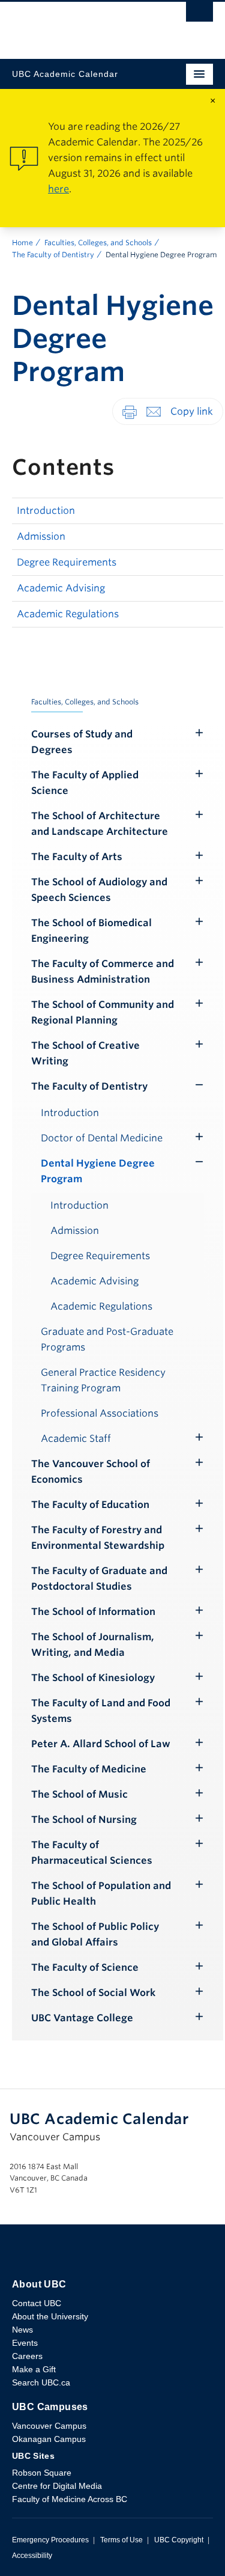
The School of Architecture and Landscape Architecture (100, 824)
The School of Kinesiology (93, 1678)
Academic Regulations (68, 614)
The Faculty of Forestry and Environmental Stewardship (98, 1538)
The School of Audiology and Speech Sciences (99, 890)
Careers (27, 2356)
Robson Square (42, 2473)
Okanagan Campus (49, 2439)
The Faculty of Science (85, 1967)
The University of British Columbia (82, 25)
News (22, 2330)
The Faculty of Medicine (89, 1769)
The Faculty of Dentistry (53, 255)
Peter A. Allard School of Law (101, 1744)
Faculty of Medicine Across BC (70, 2499)
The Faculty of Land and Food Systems (101, 1711)
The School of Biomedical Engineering (91, 931)
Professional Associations (100, 1413)
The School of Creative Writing (85, 1053)
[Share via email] (154, 411)
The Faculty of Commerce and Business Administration (103, 972)
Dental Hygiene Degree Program (98, 1171)
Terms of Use (121, 2540)
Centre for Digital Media (57, 2486)
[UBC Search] (199, 15)
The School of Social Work (93, 1993)
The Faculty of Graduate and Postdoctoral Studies (99, 1579)
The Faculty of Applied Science (85, 783)
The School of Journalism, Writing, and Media (93, 1645)
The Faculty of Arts (77, 857)
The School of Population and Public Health (101, 1894)
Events (25, 2343)
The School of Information (93, 1612)
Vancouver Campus (49, 2426)
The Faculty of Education (90, 1505)
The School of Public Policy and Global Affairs (95, 1934)
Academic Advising (61, 588)
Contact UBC (37, 2303)
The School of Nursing (84, 1820)
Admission (41, 536)
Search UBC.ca (41, 2382)
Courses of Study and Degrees (82, 742)
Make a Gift (34, 2369)
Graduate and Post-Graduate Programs (107, 1339)
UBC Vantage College (82, 2018)
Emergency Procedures (50, 2540)
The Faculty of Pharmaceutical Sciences (92, 1853)
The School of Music (79, 1794)
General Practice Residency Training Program (103, 1380)
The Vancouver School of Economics (91, 1472)
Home (22, 243)
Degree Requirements (67, 562)
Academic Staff (76, 1439)
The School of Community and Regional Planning (103, 1012)
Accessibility (32, 2556)
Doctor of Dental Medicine (102, 1138)
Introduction (46, 511)
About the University (50, 2316)
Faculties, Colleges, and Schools (98, 243)
